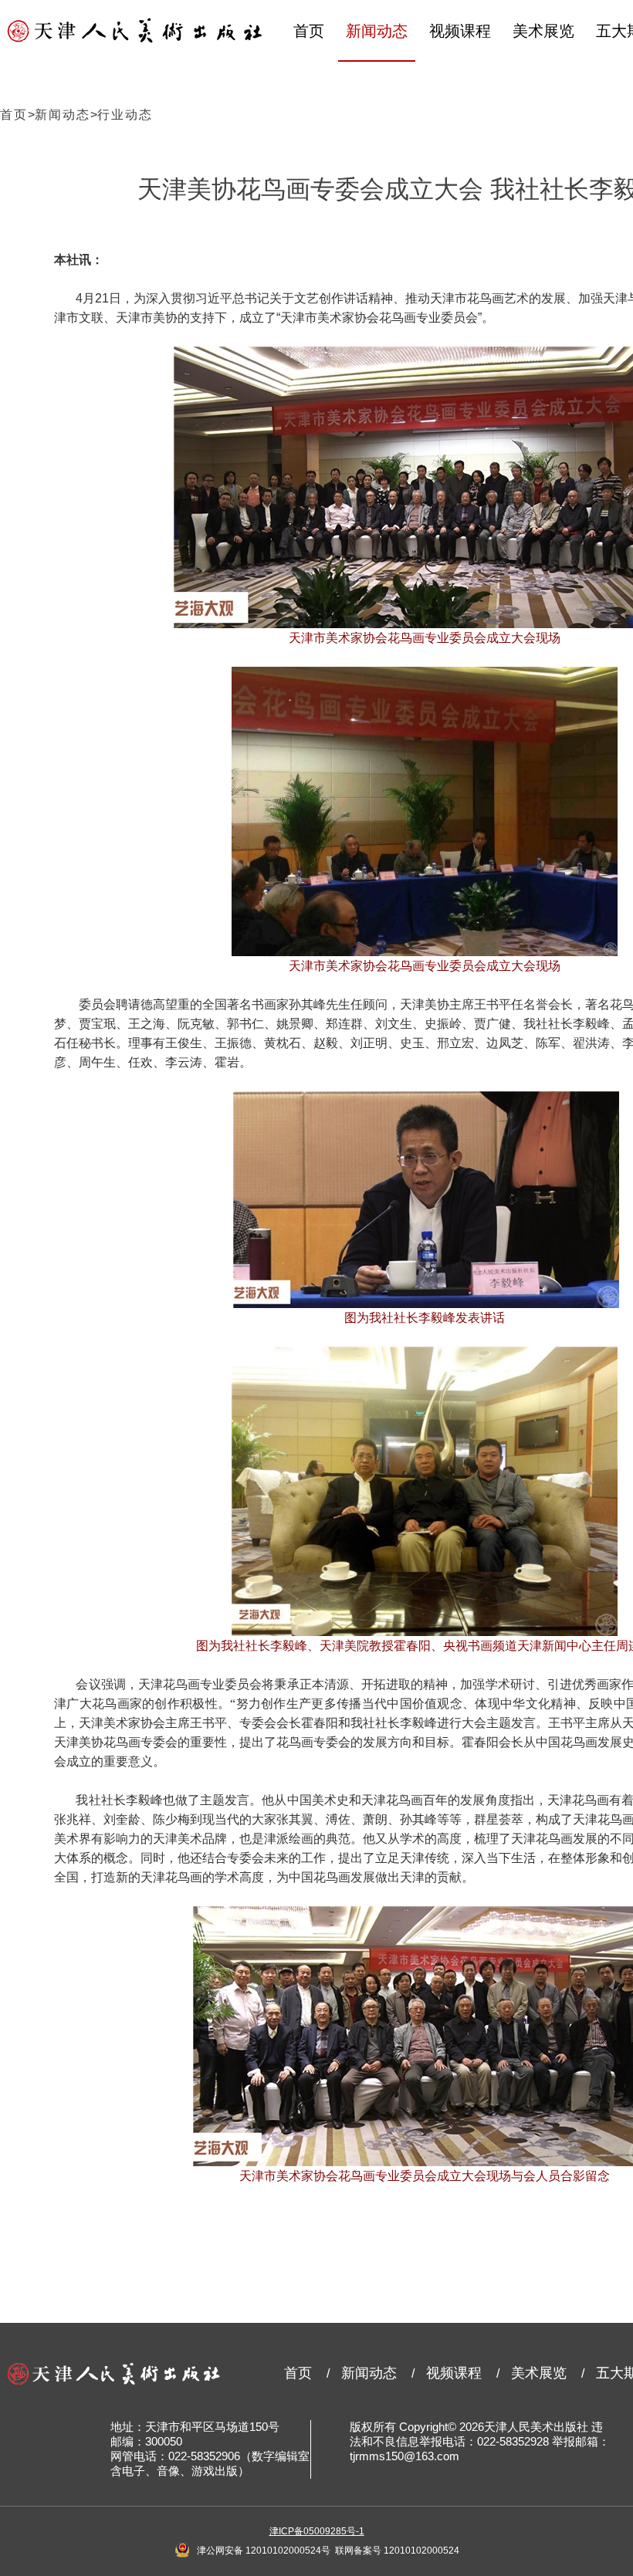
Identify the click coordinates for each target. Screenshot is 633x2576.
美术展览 (543, 31)
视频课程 (460, 31)
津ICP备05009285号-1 (317, 2531)
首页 (309, 31)
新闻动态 (377, 31)
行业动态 (125, 115)
